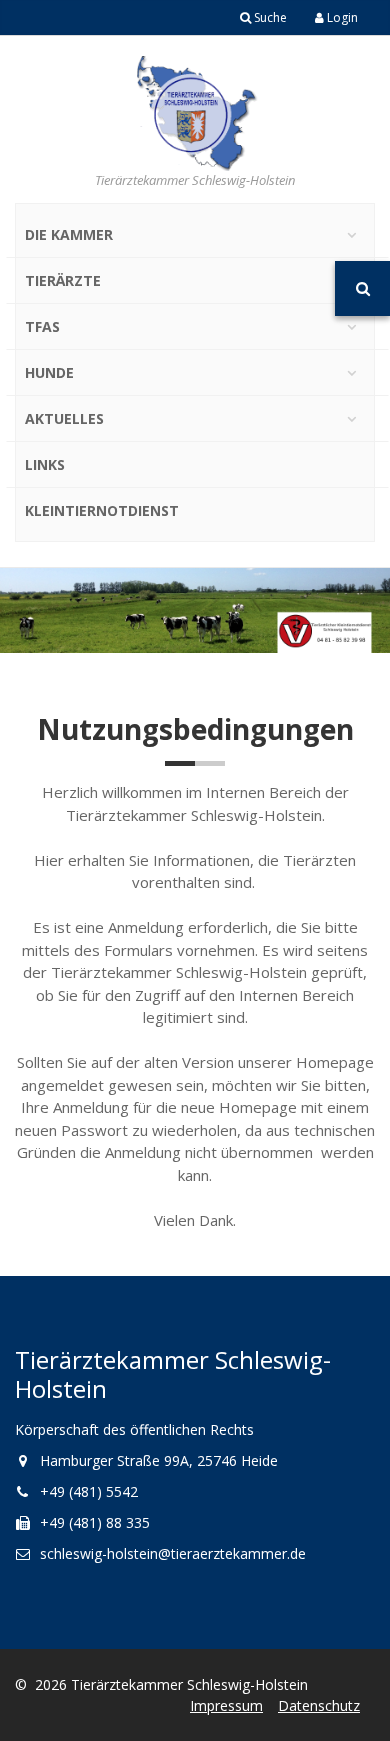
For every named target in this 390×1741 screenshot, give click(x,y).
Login (341, 17)
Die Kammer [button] (69, 234)
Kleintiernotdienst (102, 510)
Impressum (226, 1705)
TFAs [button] (42, 326)
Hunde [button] (49, 372)
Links (45, 464)
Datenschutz (319, 1705)
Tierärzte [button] (63, 280)
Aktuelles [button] (64, 418)
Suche (269, 17)
